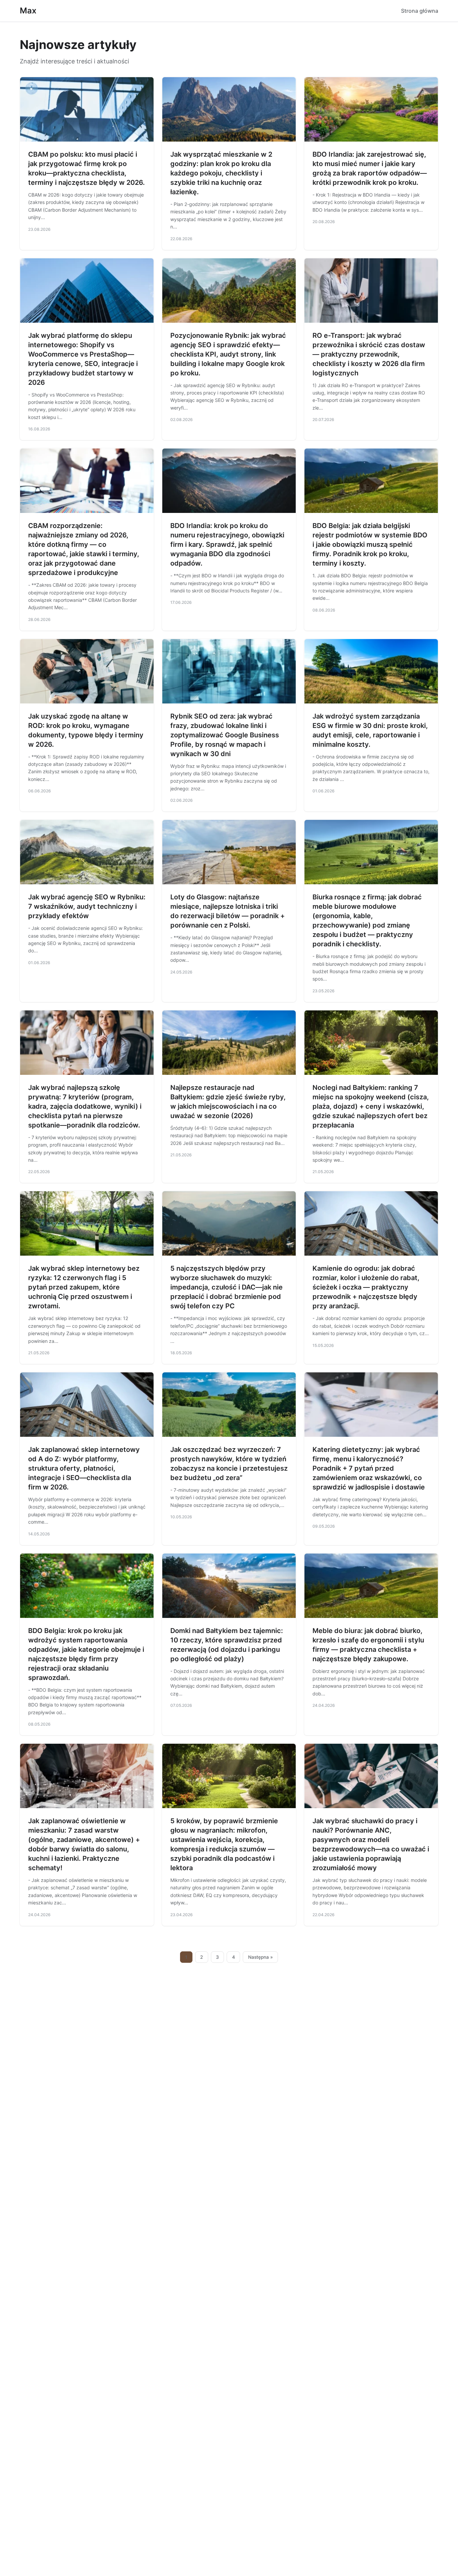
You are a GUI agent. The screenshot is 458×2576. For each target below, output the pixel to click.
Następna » (261, 1957)
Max (28, 11)
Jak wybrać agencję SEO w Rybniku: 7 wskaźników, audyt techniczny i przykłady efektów (87, 906)
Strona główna (420, 11)
